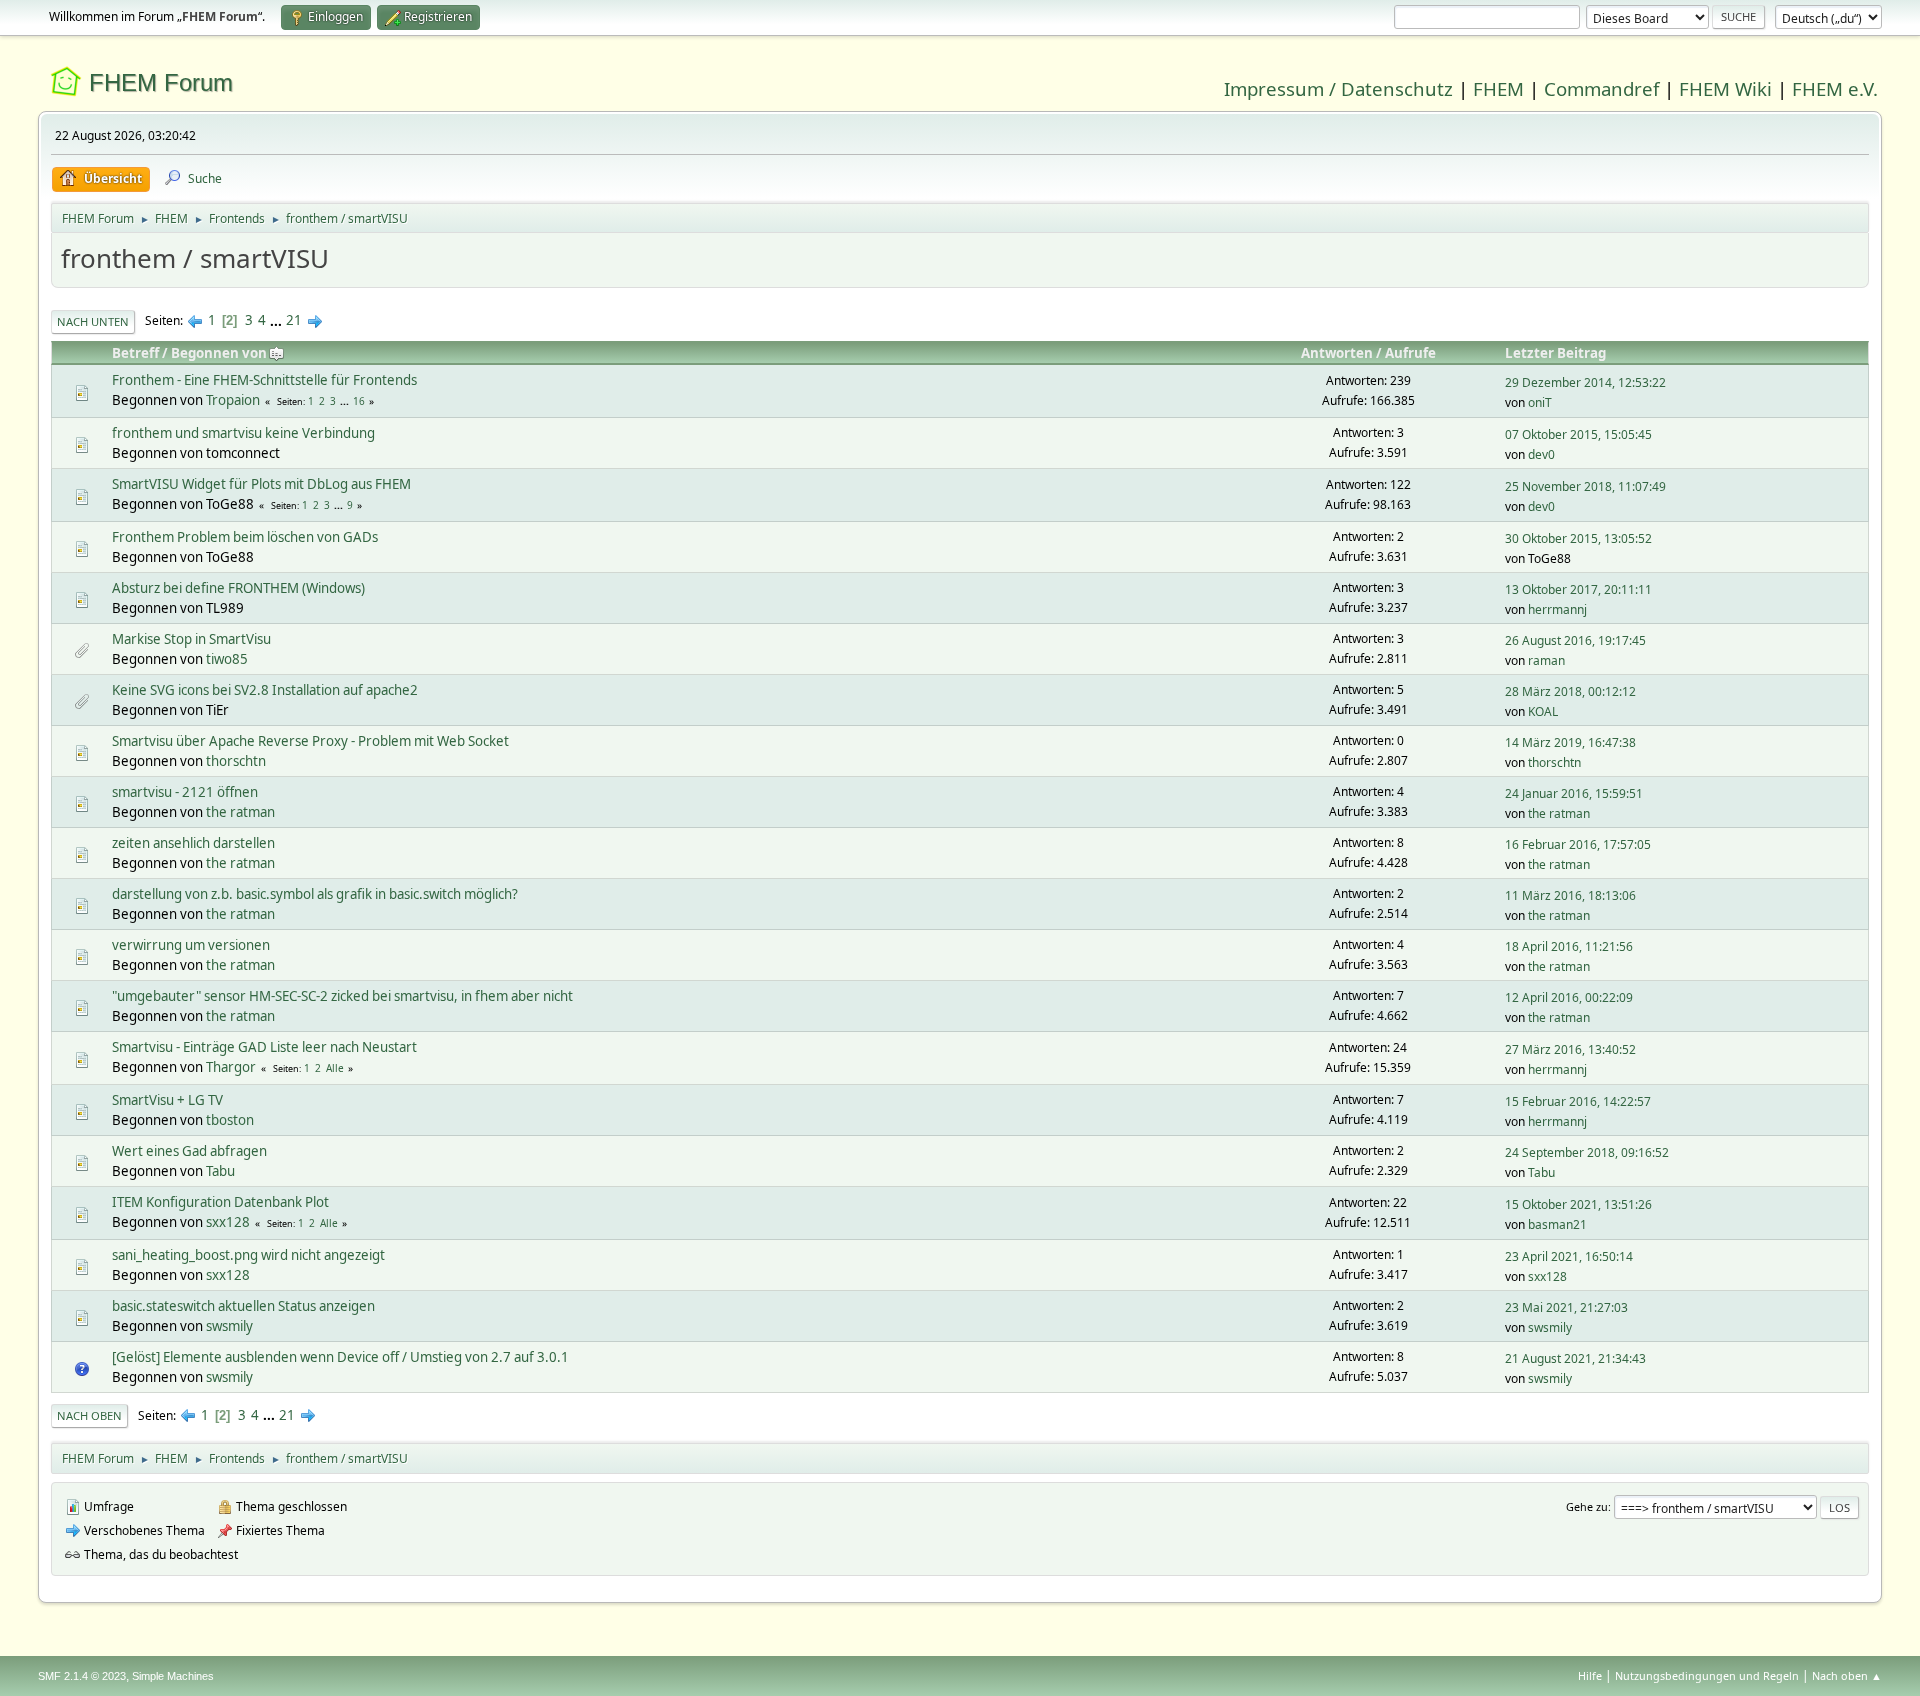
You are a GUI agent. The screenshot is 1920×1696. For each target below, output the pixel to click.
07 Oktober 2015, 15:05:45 (1578, 434)
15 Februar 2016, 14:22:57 (1578, 1101)
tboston (230, 1120)
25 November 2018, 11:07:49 (1585, 486)
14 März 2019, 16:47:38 (1570, 742)
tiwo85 (227, 659)
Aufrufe (1410, 353)
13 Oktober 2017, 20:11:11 (1578, 589)
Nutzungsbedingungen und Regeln (1707, 1675)
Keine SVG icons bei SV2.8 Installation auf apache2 (265, 690)
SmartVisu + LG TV (167, 1100)
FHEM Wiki (1725, 88)
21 (294, 320)
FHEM (1498, 88)
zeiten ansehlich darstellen (193, 843)
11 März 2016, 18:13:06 (1570, 895)
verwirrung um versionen (191, 945)
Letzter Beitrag (1555, 353)
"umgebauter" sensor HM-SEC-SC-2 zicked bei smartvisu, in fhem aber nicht (342, 996)
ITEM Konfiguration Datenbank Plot (220, 1202)
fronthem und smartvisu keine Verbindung (243, 433)
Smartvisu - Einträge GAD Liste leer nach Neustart (264, 1047)
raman (1546, 660)
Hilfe (1590, 1675)
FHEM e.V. (1835, 88)
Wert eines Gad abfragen (189, 1151)
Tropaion (233, 400)
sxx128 (228, 1222)
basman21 (1557, 1224)
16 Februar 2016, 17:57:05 (1578, 844)
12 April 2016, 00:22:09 (1569, 997)
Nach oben (89, 1415)
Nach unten (93, 321)
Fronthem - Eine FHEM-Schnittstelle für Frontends (264, 380)
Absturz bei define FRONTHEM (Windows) (238, 588)
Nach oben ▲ (1847, 1675)
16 (359, 401)
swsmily (229, 1326)
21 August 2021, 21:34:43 (1575, 1358)
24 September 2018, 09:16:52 (1587, 1152)
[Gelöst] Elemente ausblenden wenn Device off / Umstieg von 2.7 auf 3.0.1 (340, 1357)
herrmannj (1557, 609)
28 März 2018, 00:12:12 (1570, 691)
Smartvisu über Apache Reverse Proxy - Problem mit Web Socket (310, 741)
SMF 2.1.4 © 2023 (82, 1676)
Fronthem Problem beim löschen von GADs (245, 537)
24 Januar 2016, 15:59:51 (1574, 793)
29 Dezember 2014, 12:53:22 (1585, 382)
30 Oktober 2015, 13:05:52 (1578, 538)
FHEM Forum (161, 82)
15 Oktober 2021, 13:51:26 (1578, 1204)
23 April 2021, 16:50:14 (1569, 1256)
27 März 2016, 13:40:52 (1570, 1049)
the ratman (240, 812)
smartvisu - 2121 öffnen (185, 792)
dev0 (1541, 454)
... (277, 320)
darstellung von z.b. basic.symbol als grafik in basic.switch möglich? (315, 894)
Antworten (1337, 353)
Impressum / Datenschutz (1338, 88)
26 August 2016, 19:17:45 (1575, 640)
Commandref (1601, 88)
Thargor (231, 1067)
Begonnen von (219, 353)
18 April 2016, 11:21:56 (1569, 946)
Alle (335, 1068)
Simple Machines (173, 1676)
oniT (1540, 402)
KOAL (1543, 711)
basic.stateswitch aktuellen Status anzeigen (243, 1306)
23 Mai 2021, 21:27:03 (1566, 1307)
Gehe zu (1587, 1506)
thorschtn (236, 761)
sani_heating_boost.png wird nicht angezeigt (248, 1255)
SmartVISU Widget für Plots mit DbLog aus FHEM (261, 484)
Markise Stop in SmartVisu (191, 639)
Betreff (135, 353)
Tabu (220, 1171)
